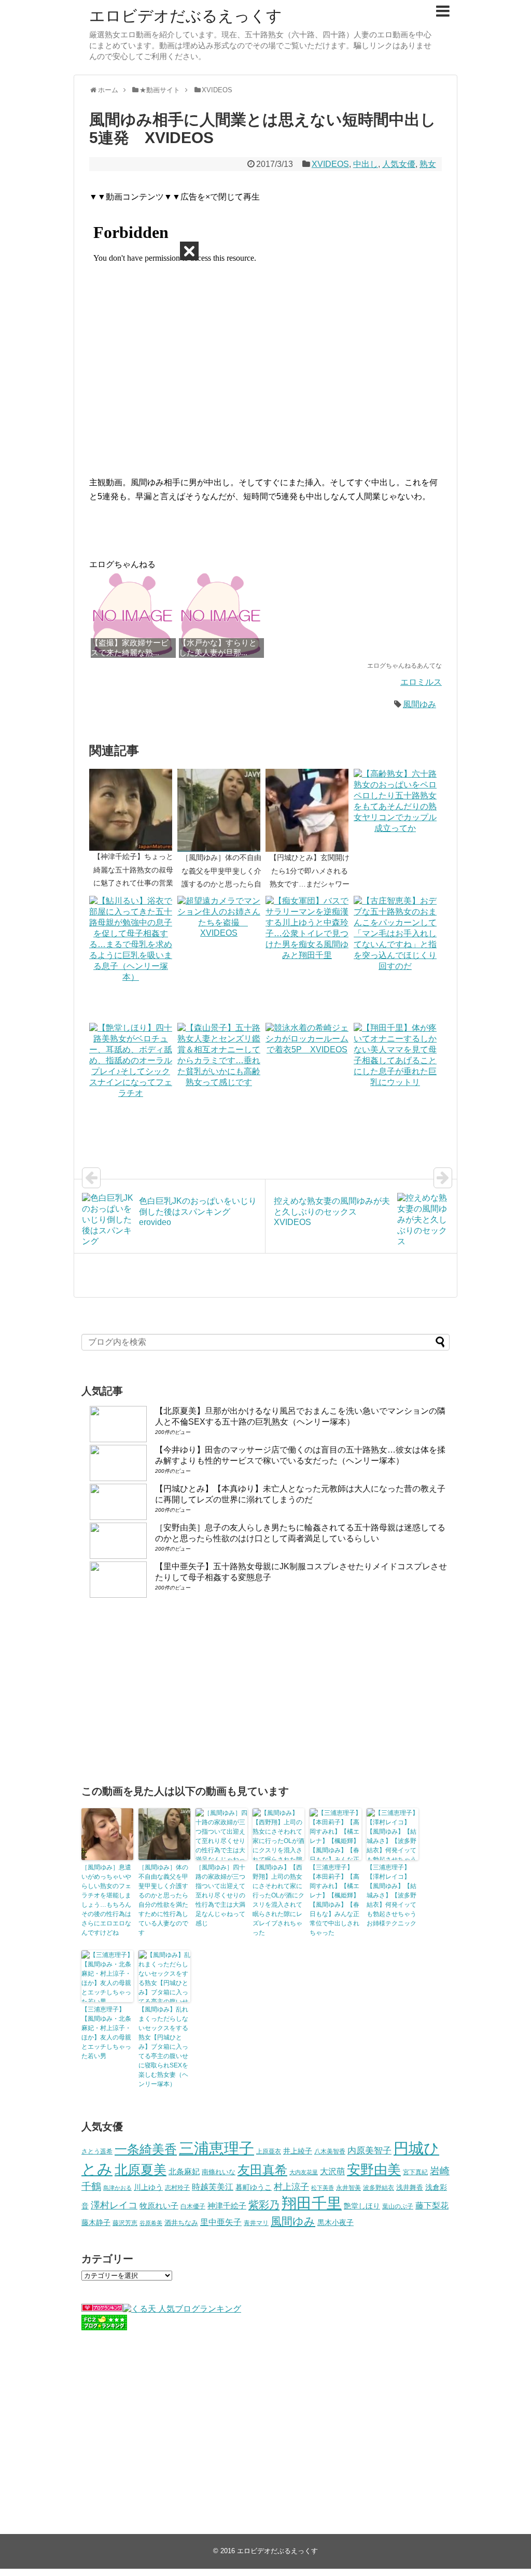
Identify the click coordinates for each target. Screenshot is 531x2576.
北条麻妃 (184, 2172)
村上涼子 (291, 2187)
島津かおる (117, 2188)
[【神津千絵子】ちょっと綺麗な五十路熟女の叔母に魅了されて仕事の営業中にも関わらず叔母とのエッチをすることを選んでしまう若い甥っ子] (133, 810)
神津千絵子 (227, 2206)
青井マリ (256, 2223)
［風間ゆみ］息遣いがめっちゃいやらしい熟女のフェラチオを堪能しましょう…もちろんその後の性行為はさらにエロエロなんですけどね (106, 1900)
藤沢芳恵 (125, 2223)
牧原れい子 (159, 2206)
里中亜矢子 (221, 2222)
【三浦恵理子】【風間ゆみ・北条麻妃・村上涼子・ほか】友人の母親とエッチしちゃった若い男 (106, 2033)
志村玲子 (177, 2188)
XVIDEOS (330, 164)
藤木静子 (96, 2222)
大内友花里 (304, 2172)
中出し (366, 164)
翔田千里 (312, 2203)
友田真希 (262, 2170)
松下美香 (323, 2188)
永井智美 (348, 2188)
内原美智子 (369, 2150)
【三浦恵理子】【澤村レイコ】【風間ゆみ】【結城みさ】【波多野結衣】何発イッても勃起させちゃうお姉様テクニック (392, 1895)
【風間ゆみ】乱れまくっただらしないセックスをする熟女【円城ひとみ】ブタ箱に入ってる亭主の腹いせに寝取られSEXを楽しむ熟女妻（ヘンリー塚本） (163, 2047)
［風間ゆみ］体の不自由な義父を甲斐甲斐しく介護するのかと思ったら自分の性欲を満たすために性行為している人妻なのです (163, 1900)
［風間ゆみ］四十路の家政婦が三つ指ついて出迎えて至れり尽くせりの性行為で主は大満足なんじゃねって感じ (220, 1895)
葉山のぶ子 (398, 2206)
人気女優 (399, 164)
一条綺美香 (146, 2149)
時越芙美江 (213, 2187)
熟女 (428, 164)
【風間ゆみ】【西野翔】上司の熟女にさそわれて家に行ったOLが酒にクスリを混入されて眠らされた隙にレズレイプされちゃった (278, 1900)
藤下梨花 (432, 2205)
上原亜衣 (269, 2151)
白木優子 (193, 2206)
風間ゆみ (420, 704)
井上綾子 (298, 2151)
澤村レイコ (114, 2205)
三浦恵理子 (216, 2148)
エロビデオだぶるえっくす (186, 16)
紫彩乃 (264, 2205)
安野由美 (374, 2170)
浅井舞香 (410, 2187)
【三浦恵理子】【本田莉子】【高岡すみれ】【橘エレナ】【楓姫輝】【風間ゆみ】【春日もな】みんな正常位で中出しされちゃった (334, 1900)
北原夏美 (141, 2170)
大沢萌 (332, 2171)
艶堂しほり (362, 2206)
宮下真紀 (415, 2172)
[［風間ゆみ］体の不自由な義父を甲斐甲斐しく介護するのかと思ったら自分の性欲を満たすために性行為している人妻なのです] (221, 810)
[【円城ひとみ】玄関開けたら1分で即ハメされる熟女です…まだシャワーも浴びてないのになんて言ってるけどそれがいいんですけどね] (310, 810)
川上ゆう (148, 2187)
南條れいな (219, 2172)
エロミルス (421, 682)
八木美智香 (330, 2151)
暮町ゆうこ (254, 2187)
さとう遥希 (97, 2151)
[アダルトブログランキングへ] (102, 2309)
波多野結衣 (379, 2187)
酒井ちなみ (181, 2223)
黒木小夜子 (336, 2222)
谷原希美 (151, 2223)
